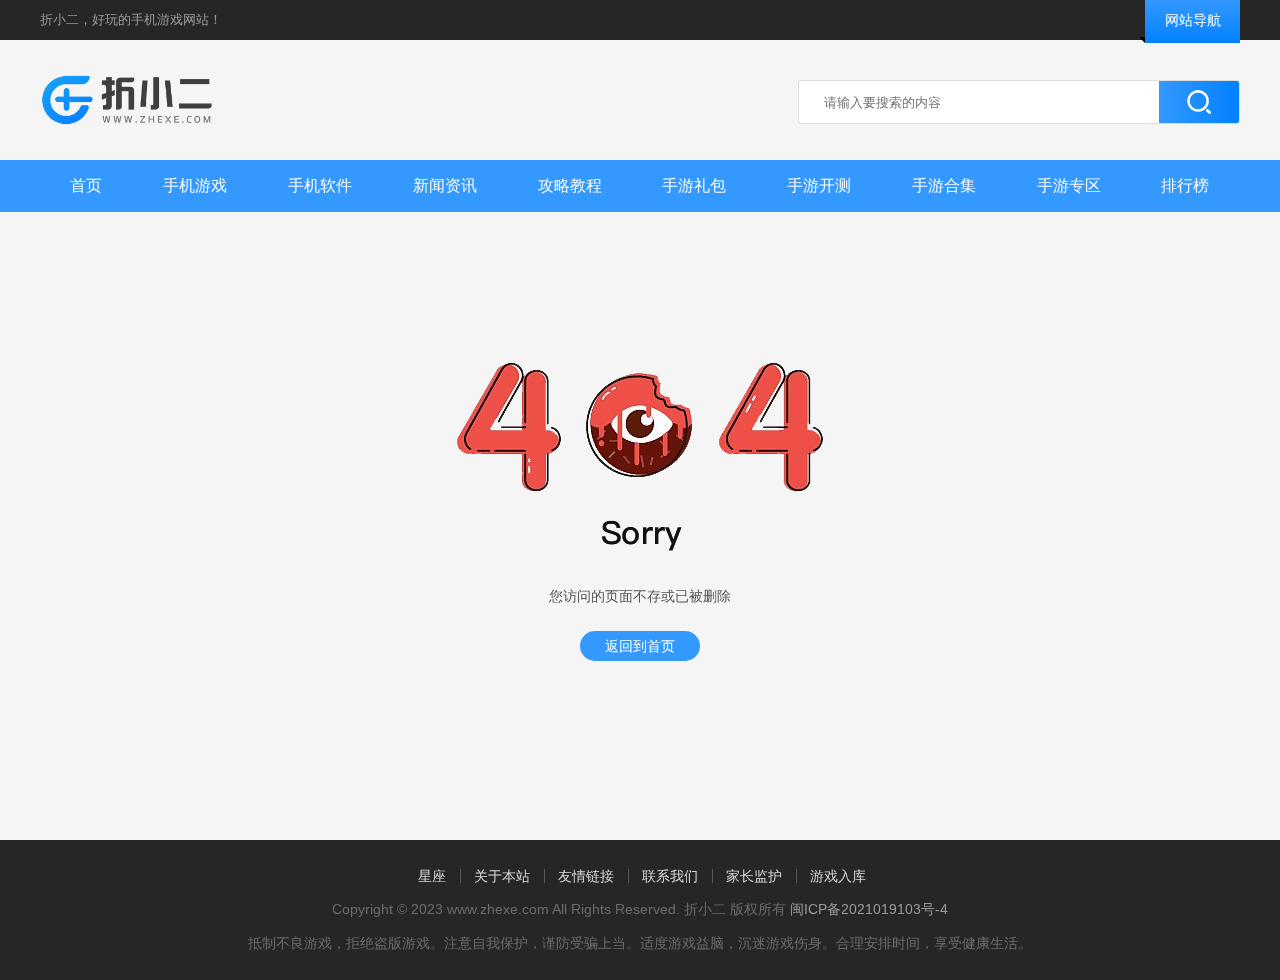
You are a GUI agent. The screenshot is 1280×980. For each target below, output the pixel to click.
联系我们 (670, 876)
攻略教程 (570, 185)
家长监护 (754, 876)
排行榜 (1185, 185)
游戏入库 (838, 876)
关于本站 (502, 876)
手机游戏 (195, 185)
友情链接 (586, 876)
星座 (432, 876)
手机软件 (320, 185)
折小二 (59, 19)
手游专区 (1069, 185)
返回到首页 (640, 646)
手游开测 (819, 185)
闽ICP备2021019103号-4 (869, 909)
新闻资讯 (445, 185)
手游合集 (944, 185)
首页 (86, 185)
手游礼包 (694, 185)
